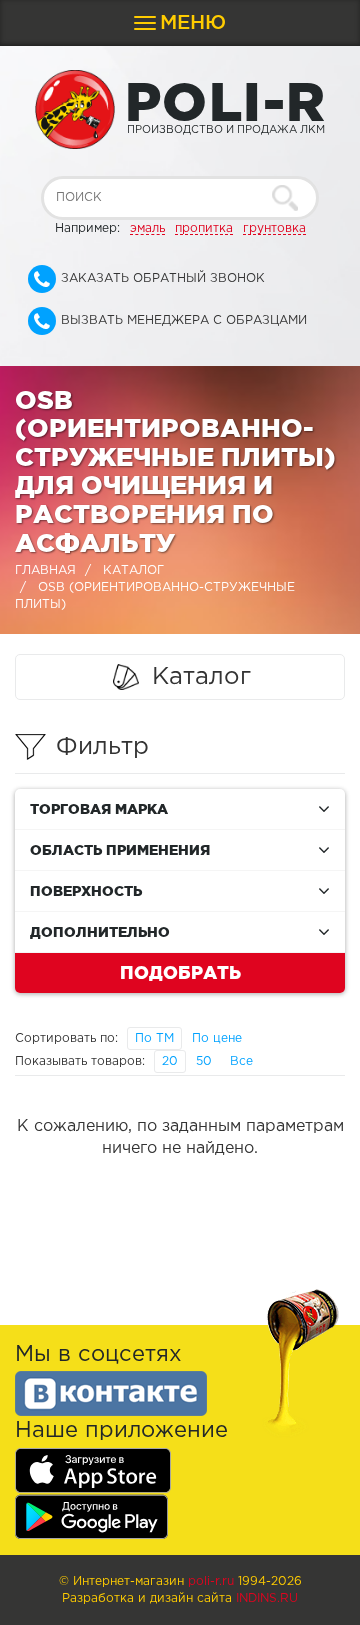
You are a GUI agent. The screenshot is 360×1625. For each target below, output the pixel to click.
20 (170, 1061)
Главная (45, 570)
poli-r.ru (211, 1581)
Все (241, 1061)
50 (204, 1061)
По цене (217, 1038)
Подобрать (180, 972)
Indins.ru (267, 1598)
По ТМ (154, 1038)
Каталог (133, 570)
